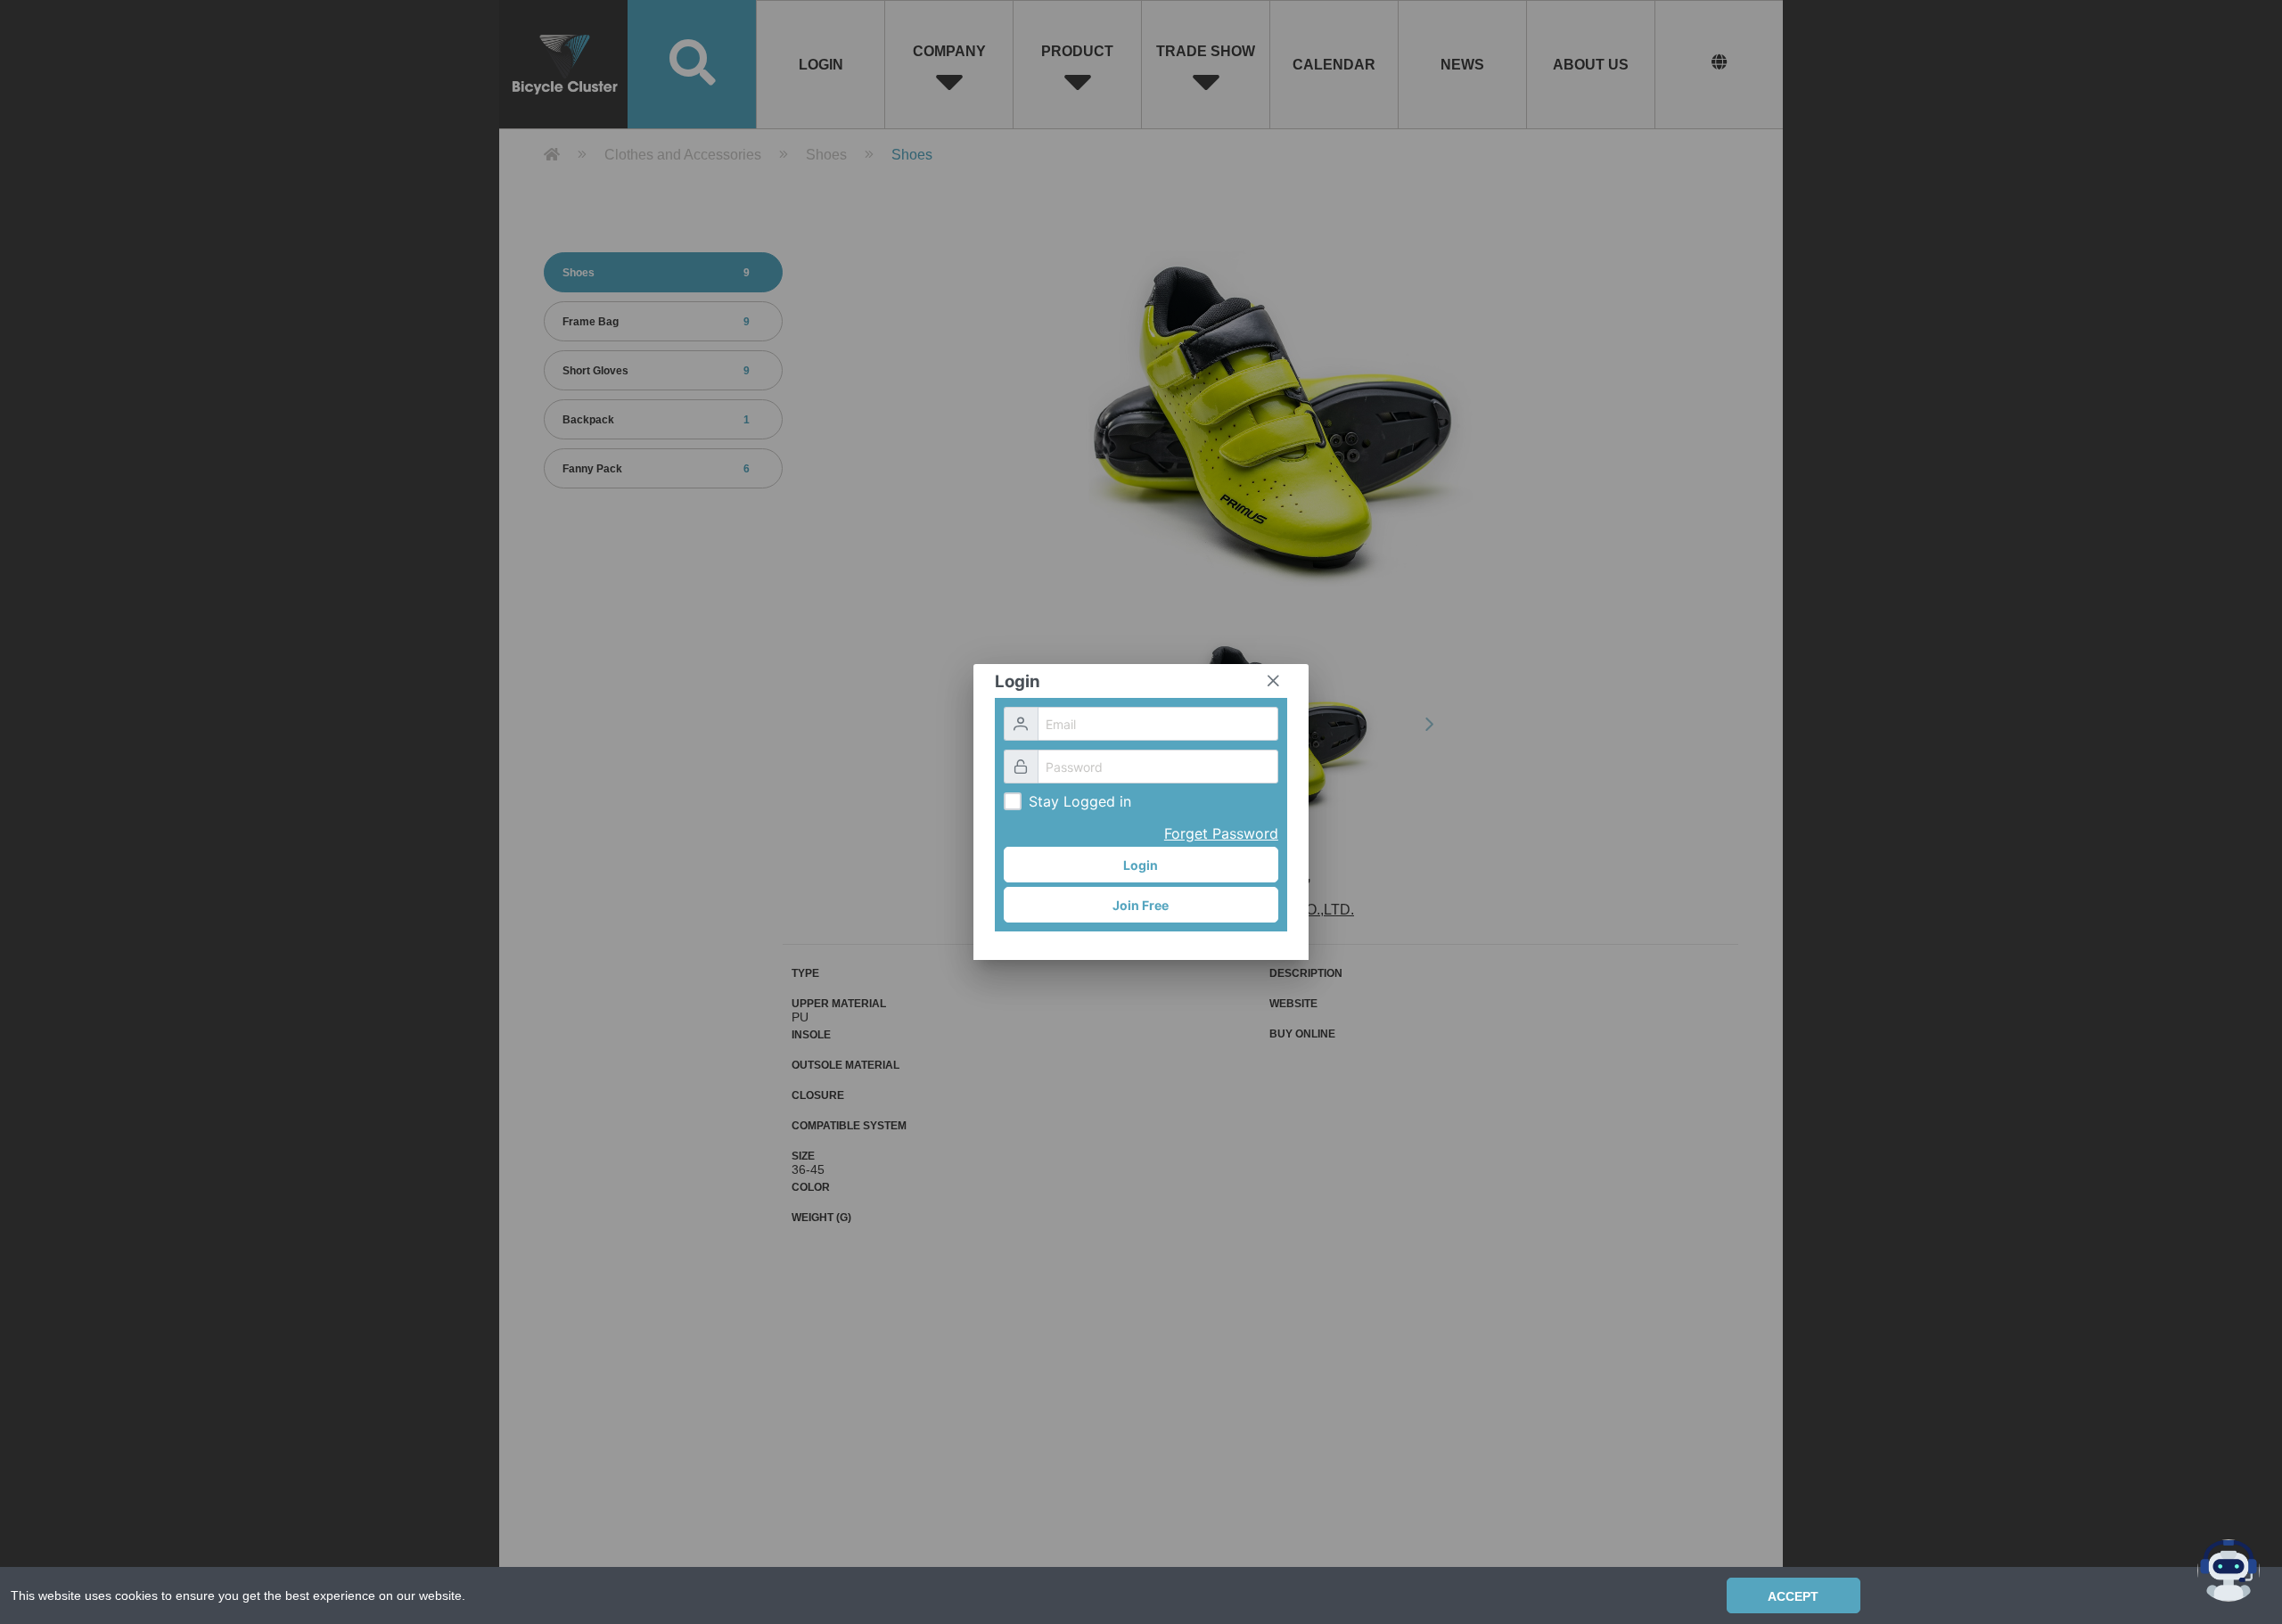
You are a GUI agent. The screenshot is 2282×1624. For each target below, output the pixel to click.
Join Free (1141, 905)
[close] (1273, 681)
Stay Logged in (1080, 801)
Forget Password (1221, 833)
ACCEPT (1793, 1596)
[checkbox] (1013, 801)
